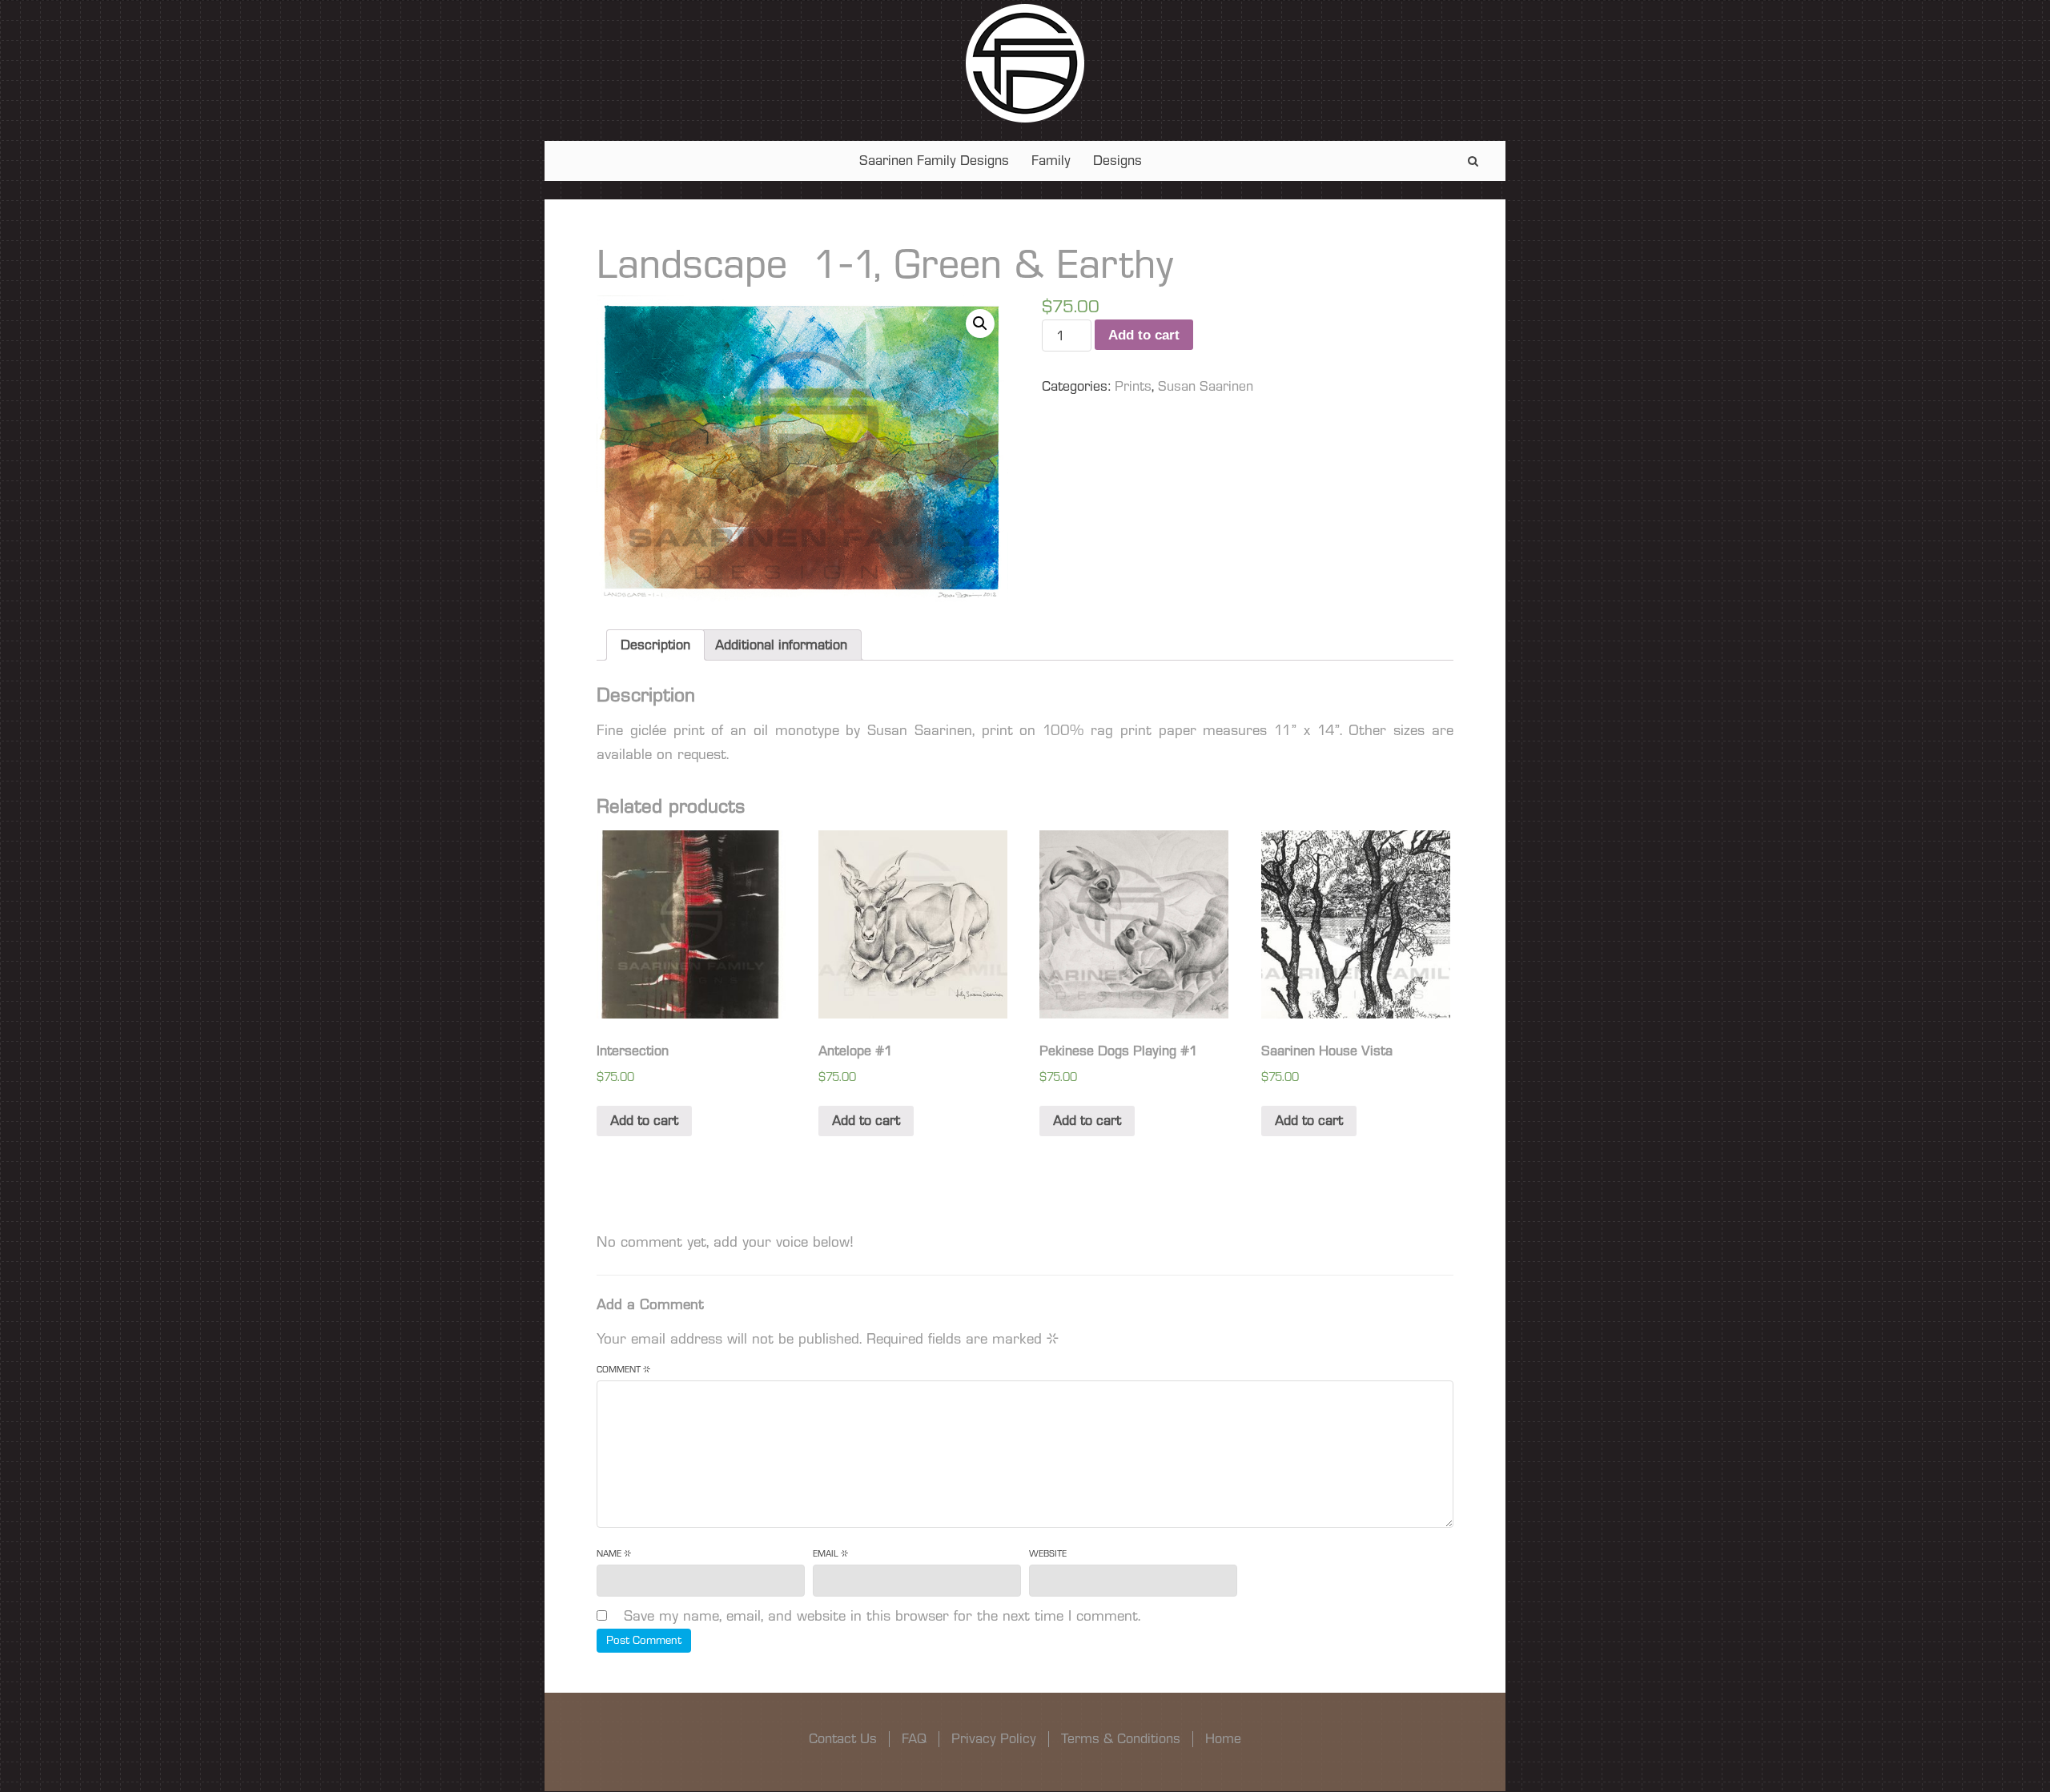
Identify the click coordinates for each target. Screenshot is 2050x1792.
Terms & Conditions (1121, 1739)
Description (655, 645)
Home (1223, 1739)
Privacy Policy (994, 1739)
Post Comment (644, 1640)
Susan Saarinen (1206, 386)
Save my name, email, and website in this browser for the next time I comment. (882, 1616)
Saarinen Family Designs (934, 161)
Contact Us (843, 1739)
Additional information (781, 645)
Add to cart (1144, 335)
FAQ (914, 1739)
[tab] (655, 645)
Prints (1133, 386)
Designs (1117, 161)
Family (1051, 161)
